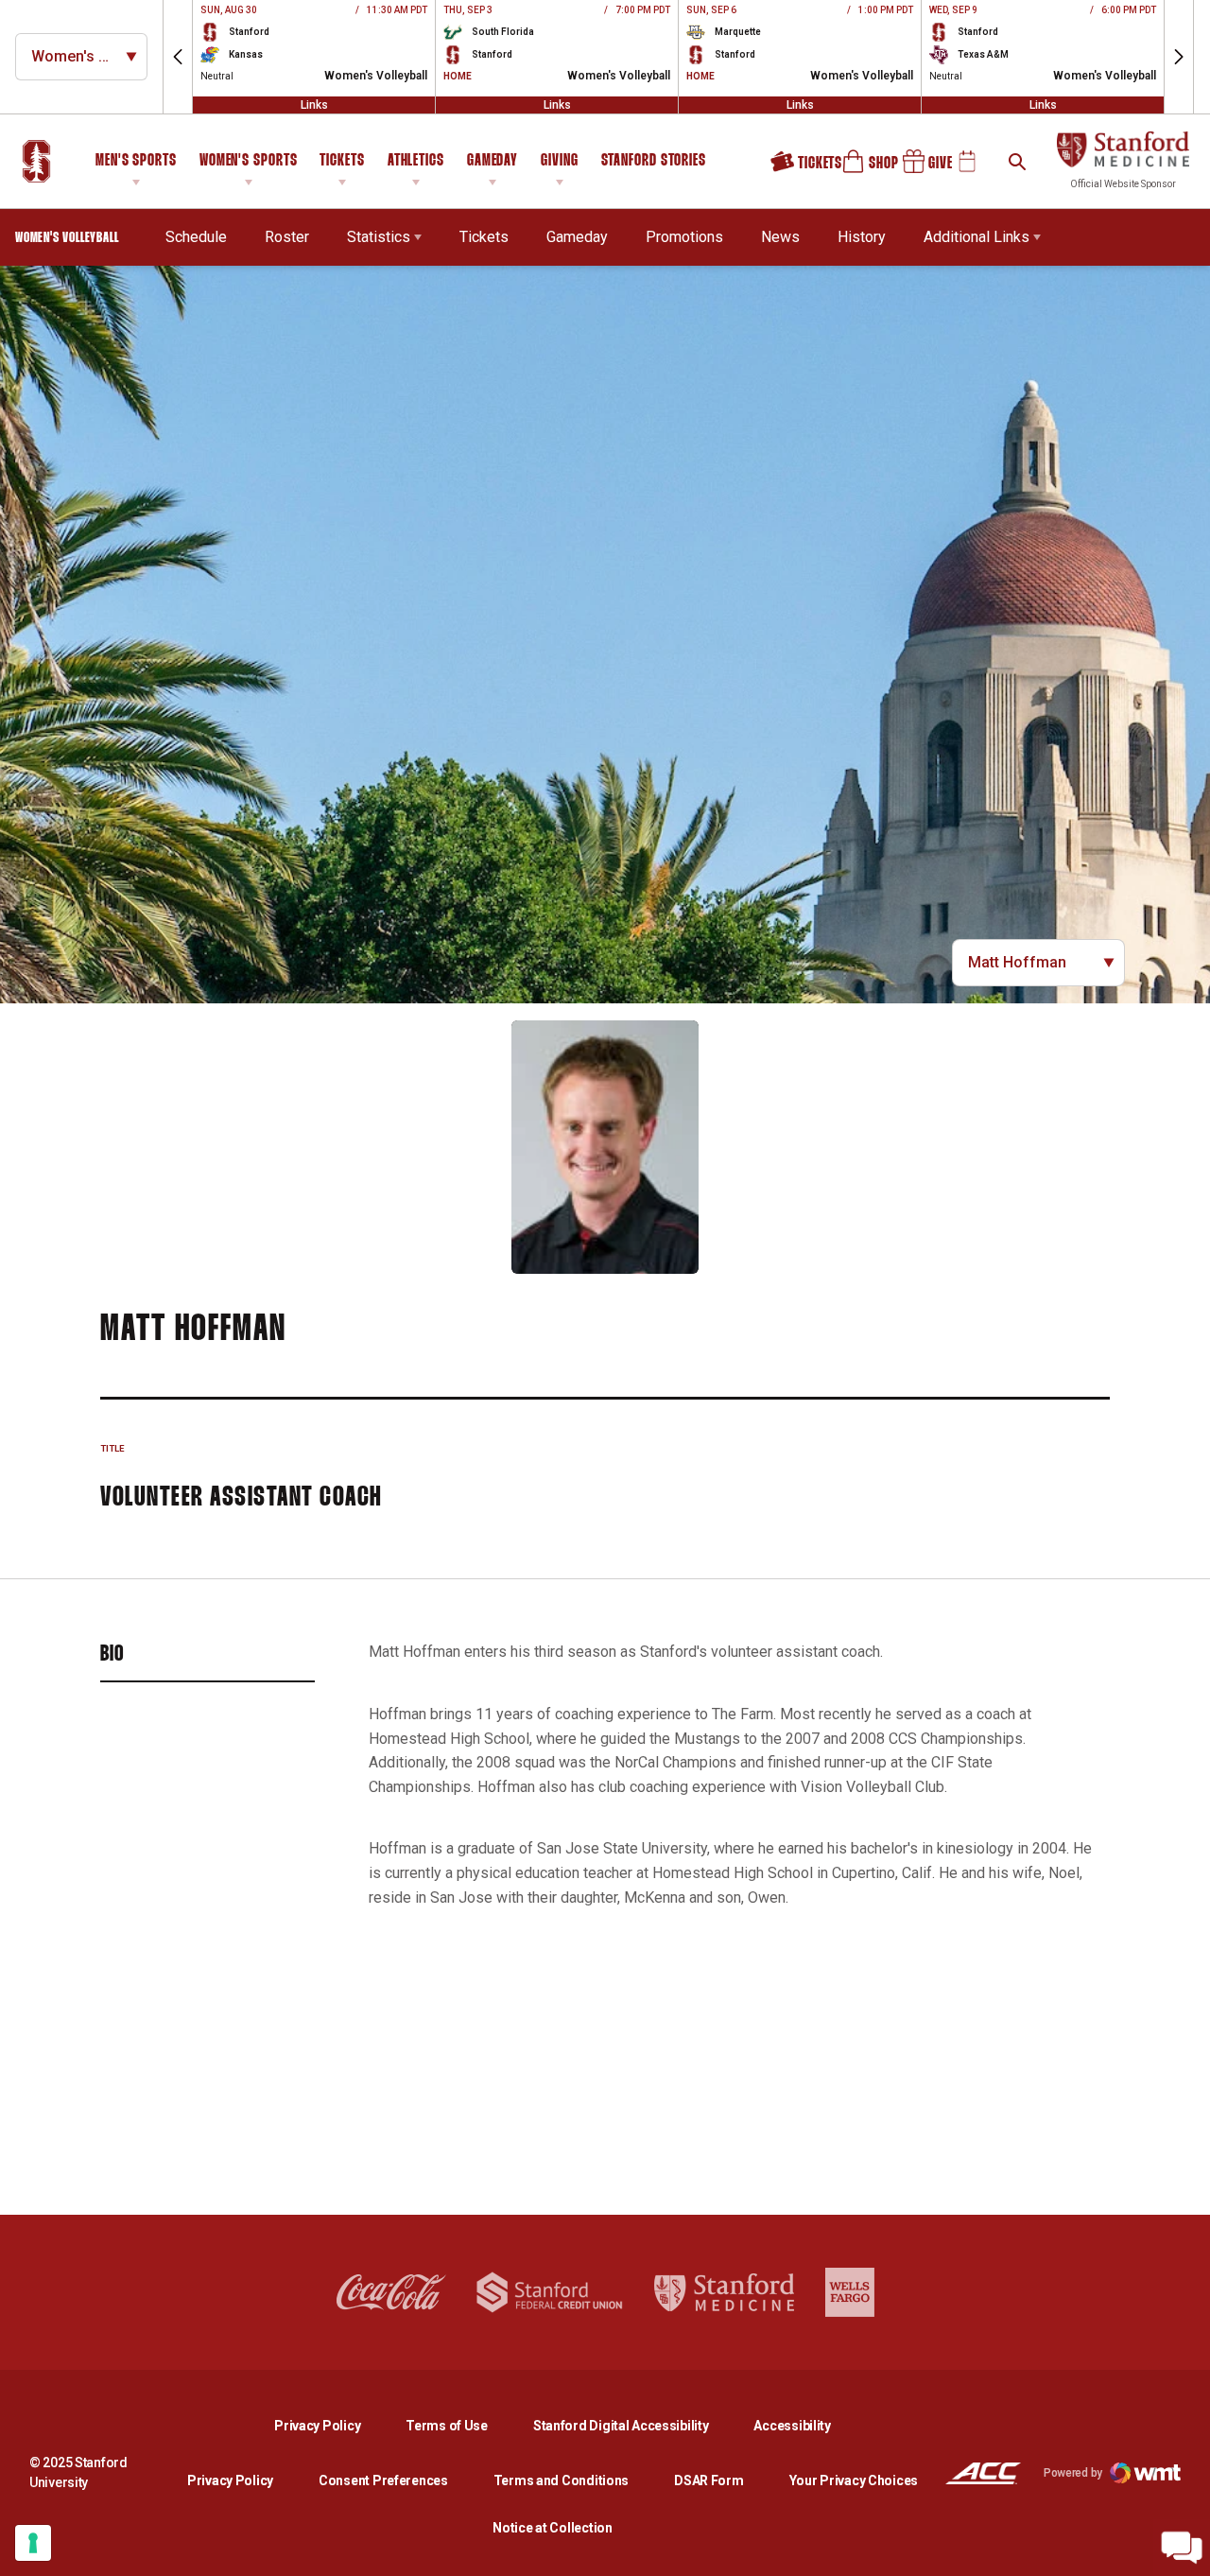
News (780, 237)
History (862, 237)
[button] (178, 57)
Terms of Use (447, 2426)
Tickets (342, 161)
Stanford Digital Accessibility (636, 2425)
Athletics (416, 161)
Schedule (196, 237)
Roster (287, 237)
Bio (112, 1655)
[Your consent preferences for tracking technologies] (33, 2543)
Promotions (684, 237)
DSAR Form (709, 2480)
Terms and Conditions (561, 2480)
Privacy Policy (332, 2425)
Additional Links (977, 237)
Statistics (379, 237)
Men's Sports (136, 161)
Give (921, 168)
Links (314, 105)
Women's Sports (249, 161)
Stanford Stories (654, 164)
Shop (862, 168)
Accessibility (792, 2425)
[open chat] (1182, 2548)
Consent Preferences (383, 2480)
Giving (559, 161)
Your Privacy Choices (854, 2480)
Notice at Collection (552, 2528)
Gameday (493, 161)
